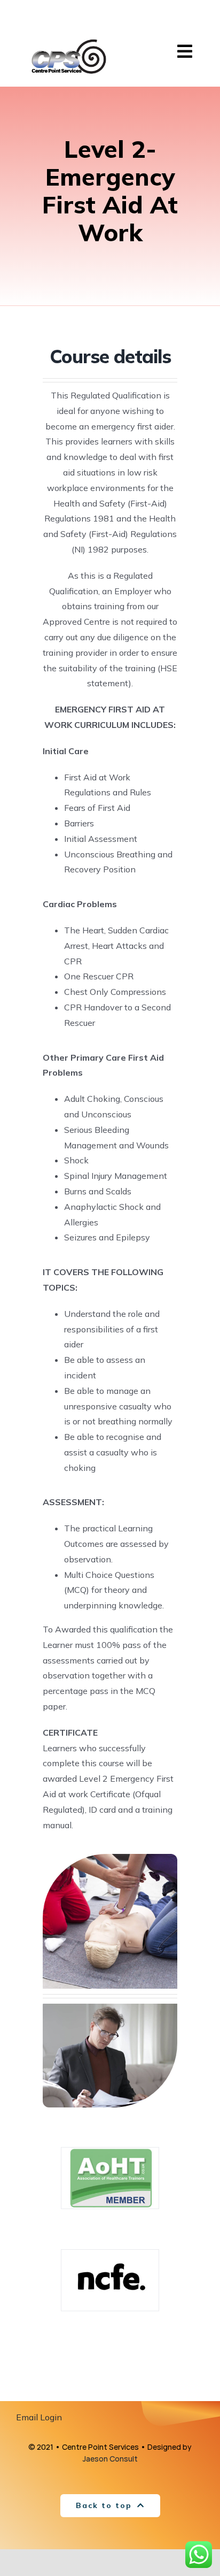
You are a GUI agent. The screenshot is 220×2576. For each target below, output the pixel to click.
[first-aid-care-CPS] (110, 1858)
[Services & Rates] (110, 2008)
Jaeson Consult (110, 2459)
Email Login (39, 2417)
